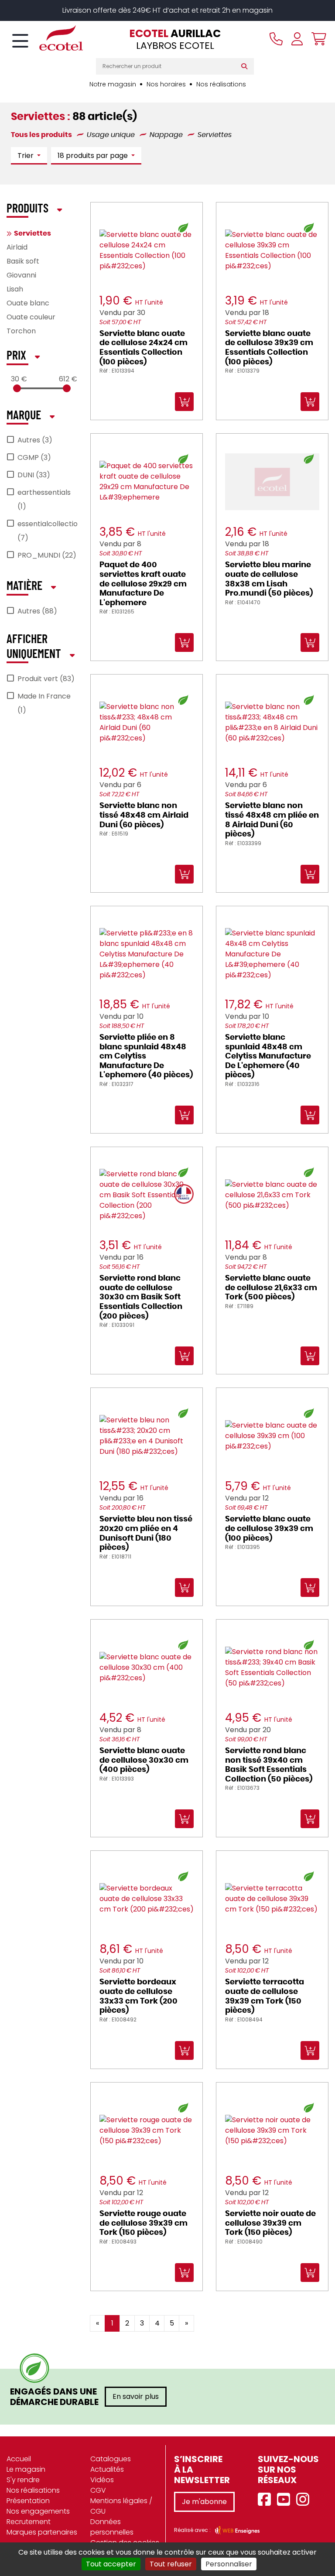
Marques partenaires (42, 2532)
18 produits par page (94, 156)
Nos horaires (166, 84)
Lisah (15, 289)
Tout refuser (171, 2564)
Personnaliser (229, 2564)
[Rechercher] (246, 66)
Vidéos (102, 2480)
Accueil (19, 2459)
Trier (26, 156)
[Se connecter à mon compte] (297, 39)
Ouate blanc (28, 303)
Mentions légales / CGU (121, 2506)
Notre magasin (113, 84)
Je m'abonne (204, 2502)
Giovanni (21, 275)
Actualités (107, 2469)
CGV (98, 2490)
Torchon (21, 331)
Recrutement (29, 2522)
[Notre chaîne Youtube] (286, 2500)
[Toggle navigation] (20, 41)
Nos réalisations (221, 84)
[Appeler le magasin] (276, 39)
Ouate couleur (31, 317)
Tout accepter (111, 2564)
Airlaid (17, 247)
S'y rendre (23, 2480)
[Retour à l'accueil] (46, 38)
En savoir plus (136, 2396)
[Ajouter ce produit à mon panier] (219, 2317)
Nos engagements (38, 2511)
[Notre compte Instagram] (305, 2500)
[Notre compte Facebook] (267, 2500)
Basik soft (23, 261)
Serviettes (32, 233)
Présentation (28, 2501)
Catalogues (111, 2459)
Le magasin (26, 2469)
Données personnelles (112, 2527)
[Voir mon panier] (317, 39)
